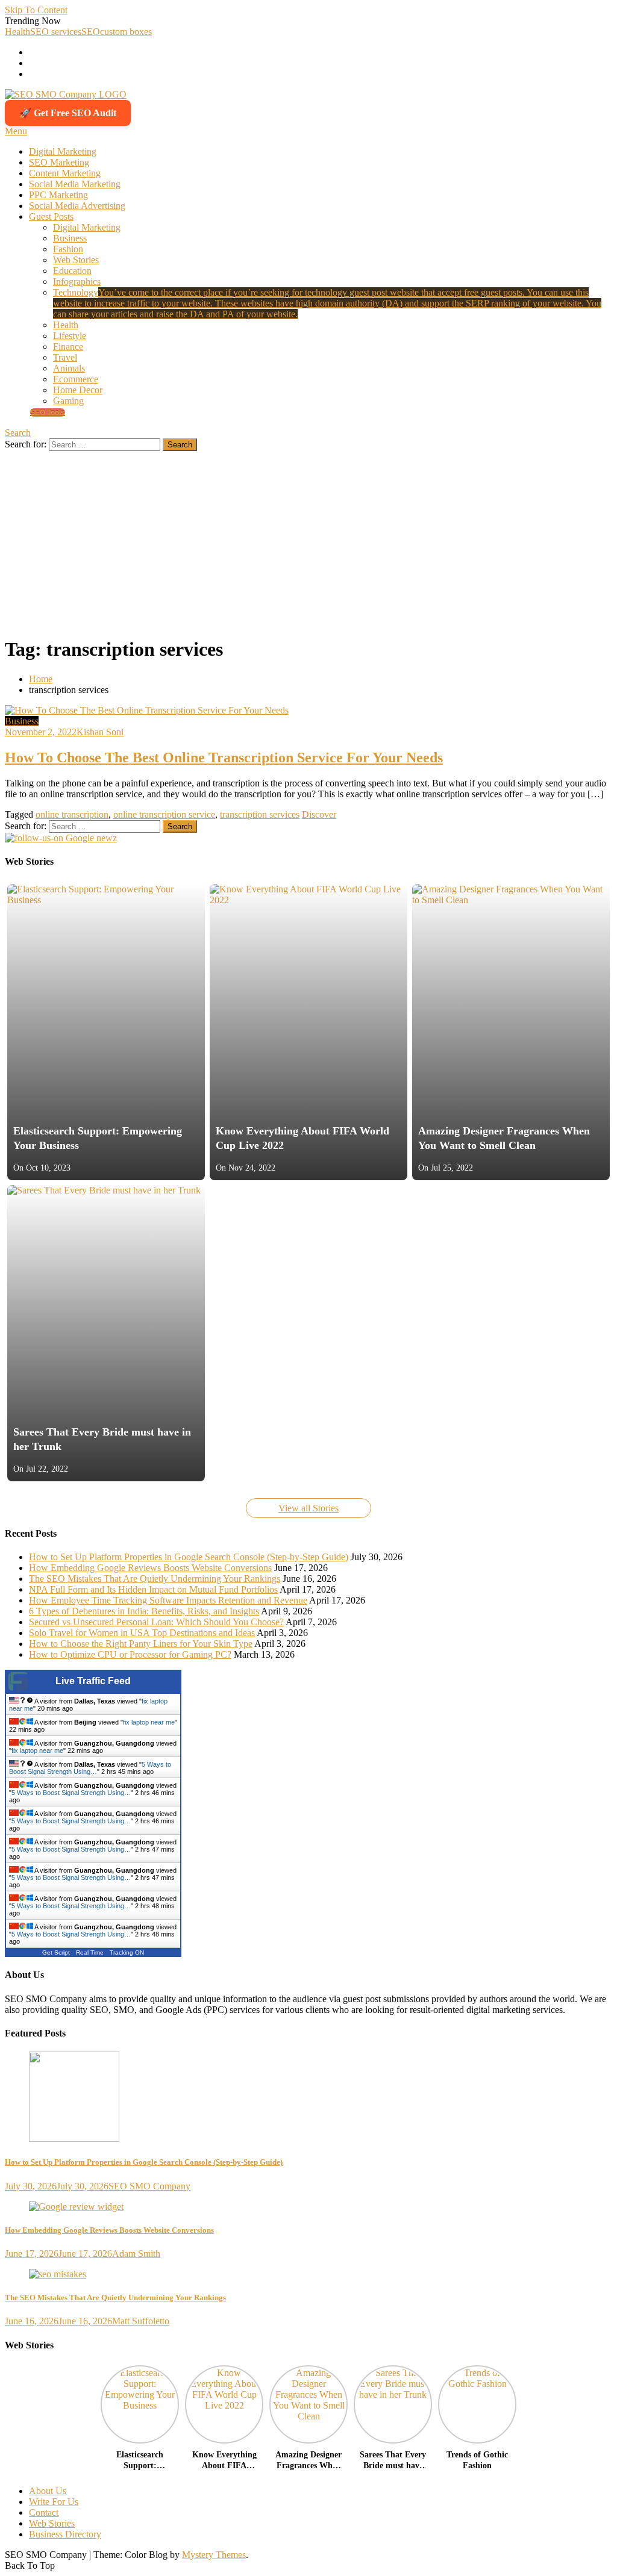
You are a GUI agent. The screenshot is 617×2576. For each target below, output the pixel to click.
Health (17, 32)
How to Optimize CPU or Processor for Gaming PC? (130, 1654)
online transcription (72, 814)
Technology (327, 303)
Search (18, 433)
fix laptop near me (149, 1722)
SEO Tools (48, 412)
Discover (319, 814)
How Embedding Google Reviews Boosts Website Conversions (150, 1568)
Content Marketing (65, 173)
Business (70, 238)
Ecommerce (76, 379)
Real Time (90, 1952)
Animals (69, 368)
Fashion (68, 249)
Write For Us (54, 2502)
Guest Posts (51, 216)
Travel (65, 357)
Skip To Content (36, 10)
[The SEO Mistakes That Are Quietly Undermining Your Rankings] (308, 2274)
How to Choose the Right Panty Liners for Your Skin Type (141, 1644)
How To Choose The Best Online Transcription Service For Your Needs (224, 758)
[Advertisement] (308, 541)
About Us (48, 2491)
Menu (16, 131)
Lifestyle (70, 336)
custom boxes (126, 32)
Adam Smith (136, 2254)
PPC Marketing (58, 195)
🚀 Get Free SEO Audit (68, 113)
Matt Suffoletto (141, 2321)
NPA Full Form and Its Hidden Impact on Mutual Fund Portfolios (153, 1589)
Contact (44, 2512)
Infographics (77, 282)
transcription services (260, 814)
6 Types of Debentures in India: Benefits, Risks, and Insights (144, 1611)
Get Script (56, 1952)
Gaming (68, 401)
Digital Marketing (63, 151)
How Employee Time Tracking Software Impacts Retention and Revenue (168, 1600)
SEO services (56, 32)
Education (72, 271)
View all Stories (308, 1508)
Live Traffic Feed (93, 1681)
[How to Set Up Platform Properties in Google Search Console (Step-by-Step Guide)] (308, 2098)
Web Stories (76, 260)
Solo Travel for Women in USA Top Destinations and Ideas (142, 1633)
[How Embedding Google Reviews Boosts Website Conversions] (308, 2207)
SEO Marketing (59, 162)
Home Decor (78, 390)
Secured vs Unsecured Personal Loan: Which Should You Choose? (156, 1622)
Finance (68, 347)
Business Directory (65, 2534)
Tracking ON (127, 1952)
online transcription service (164, 814)
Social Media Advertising (77, 206)
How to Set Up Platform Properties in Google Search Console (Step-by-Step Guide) (189, 1557)
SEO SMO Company (149, 2186)
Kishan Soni (100, 732)
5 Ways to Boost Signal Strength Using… (90, 1768)
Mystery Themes (214, 2555)
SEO (91, 32)
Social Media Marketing (75, 184)
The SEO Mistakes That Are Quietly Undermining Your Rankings (155, 1579)
